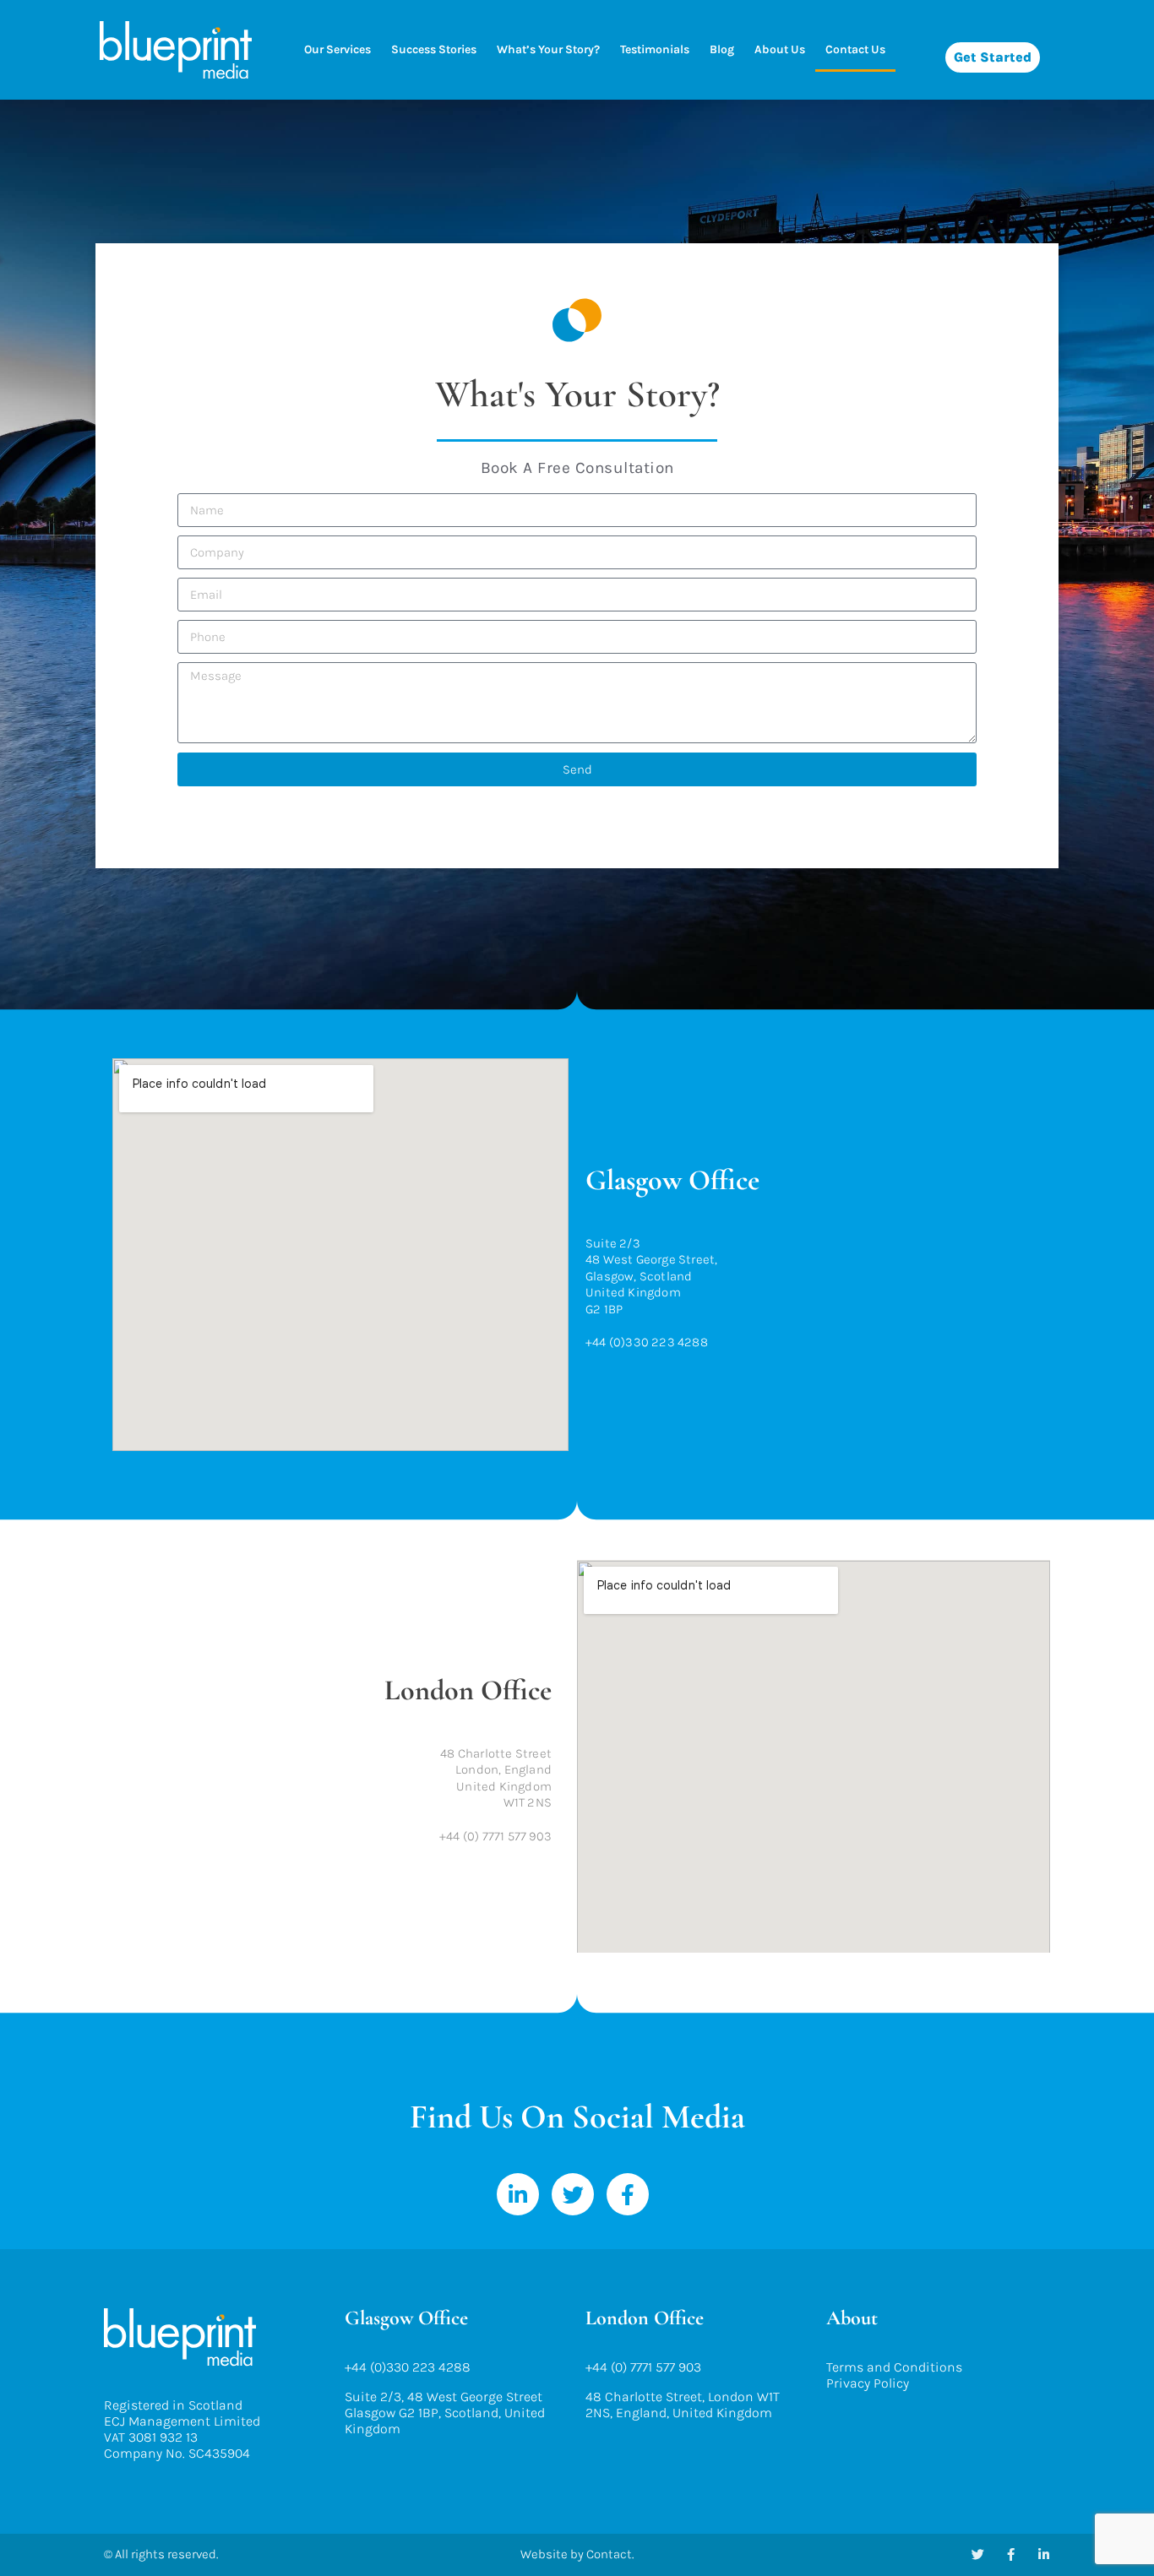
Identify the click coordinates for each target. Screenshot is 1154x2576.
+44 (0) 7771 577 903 (643, 2367)
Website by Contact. (577, 2554)
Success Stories (434, 49)
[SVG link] (176, 50)
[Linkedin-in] (518, 2194)
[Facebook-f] (628, 2194)
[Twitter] (573, 2194)
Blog (722, 49)
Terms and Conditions (894, 2367)
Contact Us (855, 49)
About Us (780, 49)
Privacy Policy (868, 2383)
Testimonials (655, 49)
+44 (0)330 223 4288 (408, 2367)
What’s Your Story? (548, 49)
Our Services (337, 49)
